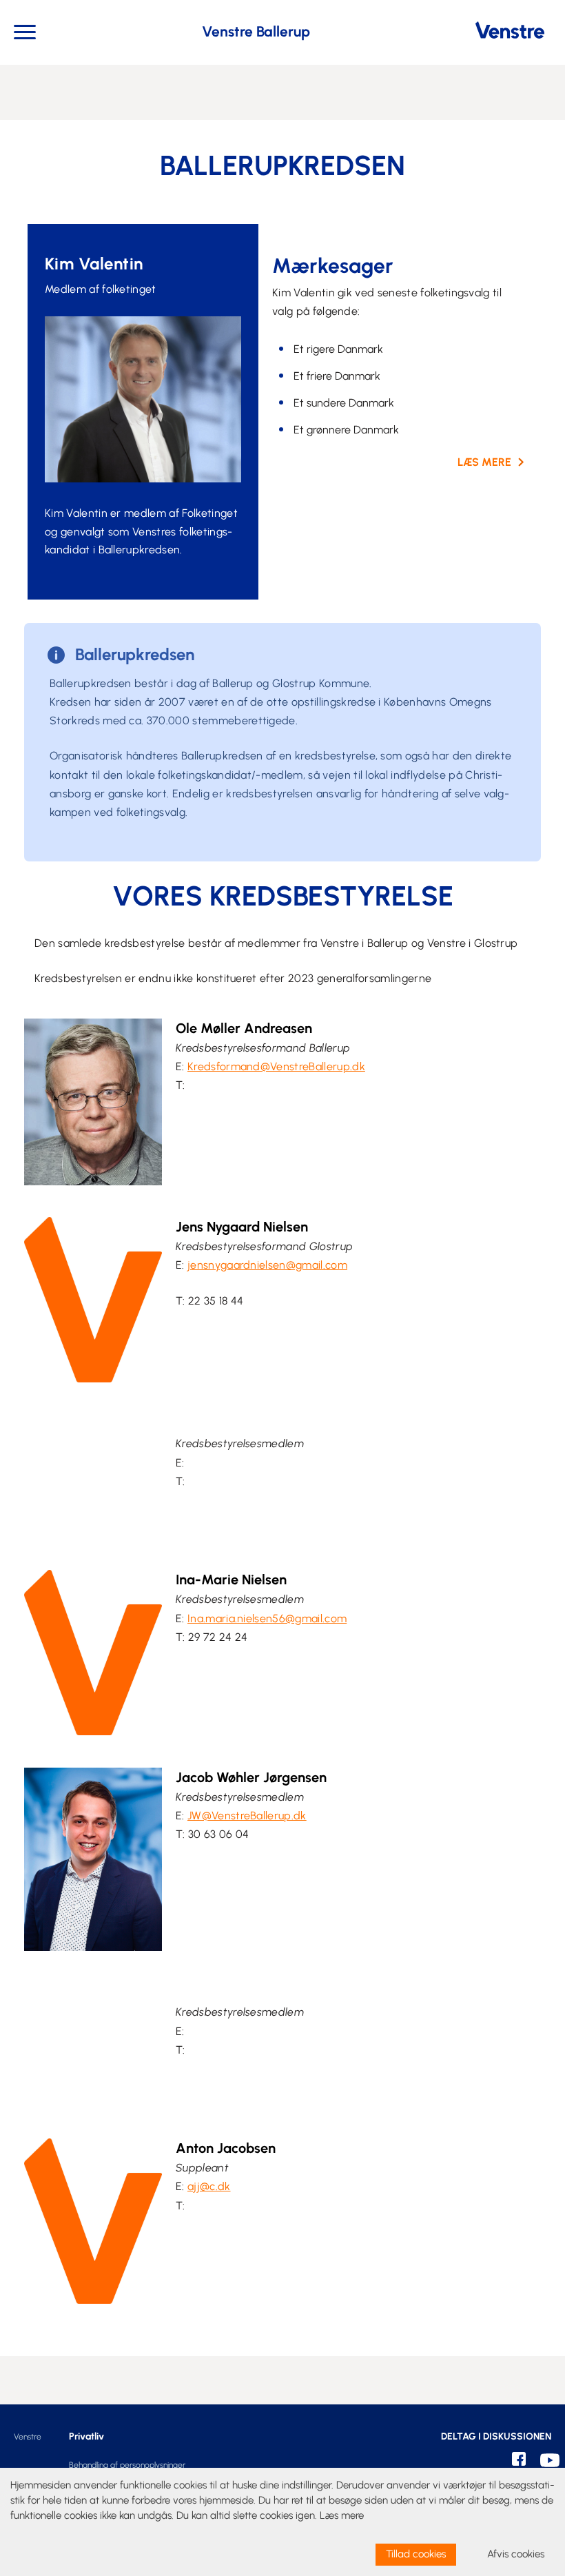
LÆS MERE (484, 462)
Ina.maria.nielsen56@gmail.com (267, 1618)
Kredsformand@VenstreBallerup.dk (276, 1066)
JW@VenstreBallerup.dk (247, 1816)
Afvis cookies (516, 2554)
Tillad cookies (416, 2554)
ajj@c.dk (209, 2186)
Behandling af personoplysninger (127, 2465)
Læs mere (342, 2515)
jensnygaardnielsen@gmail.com (267, 1265)
